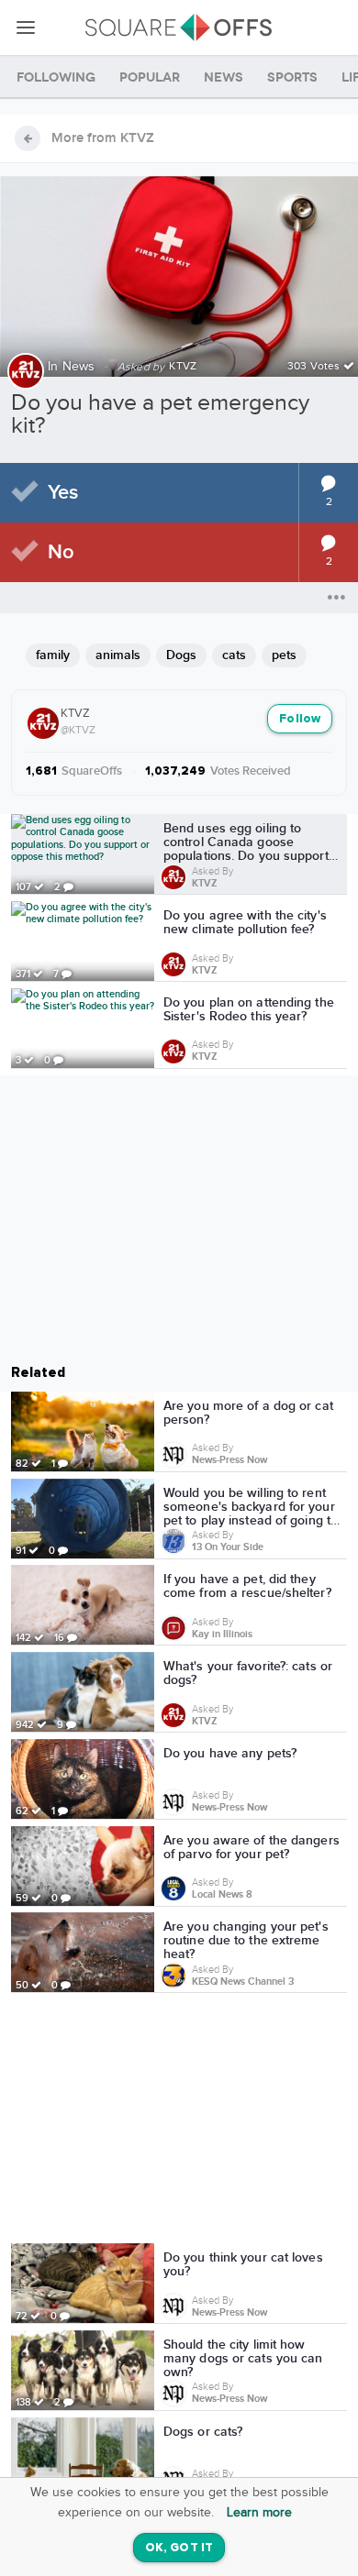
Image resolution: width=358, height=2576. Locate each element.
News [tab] (224, 77)
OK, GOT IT (179, 2548)
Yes (63, 493)
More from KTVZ (103, 138)
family (53, 655)
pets (284, 655)
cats (234, 655)
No (61, 552)
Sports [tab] (292, 77)
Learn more (259, 2513)
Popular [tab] (150, 77)
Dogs (181, 655)
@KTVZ (78, 730)
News (79, 367)
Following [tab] (56, 77)
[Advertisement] (179, 2121)
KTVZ (75, 713)
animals (118, 655)
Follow (300, 719)
